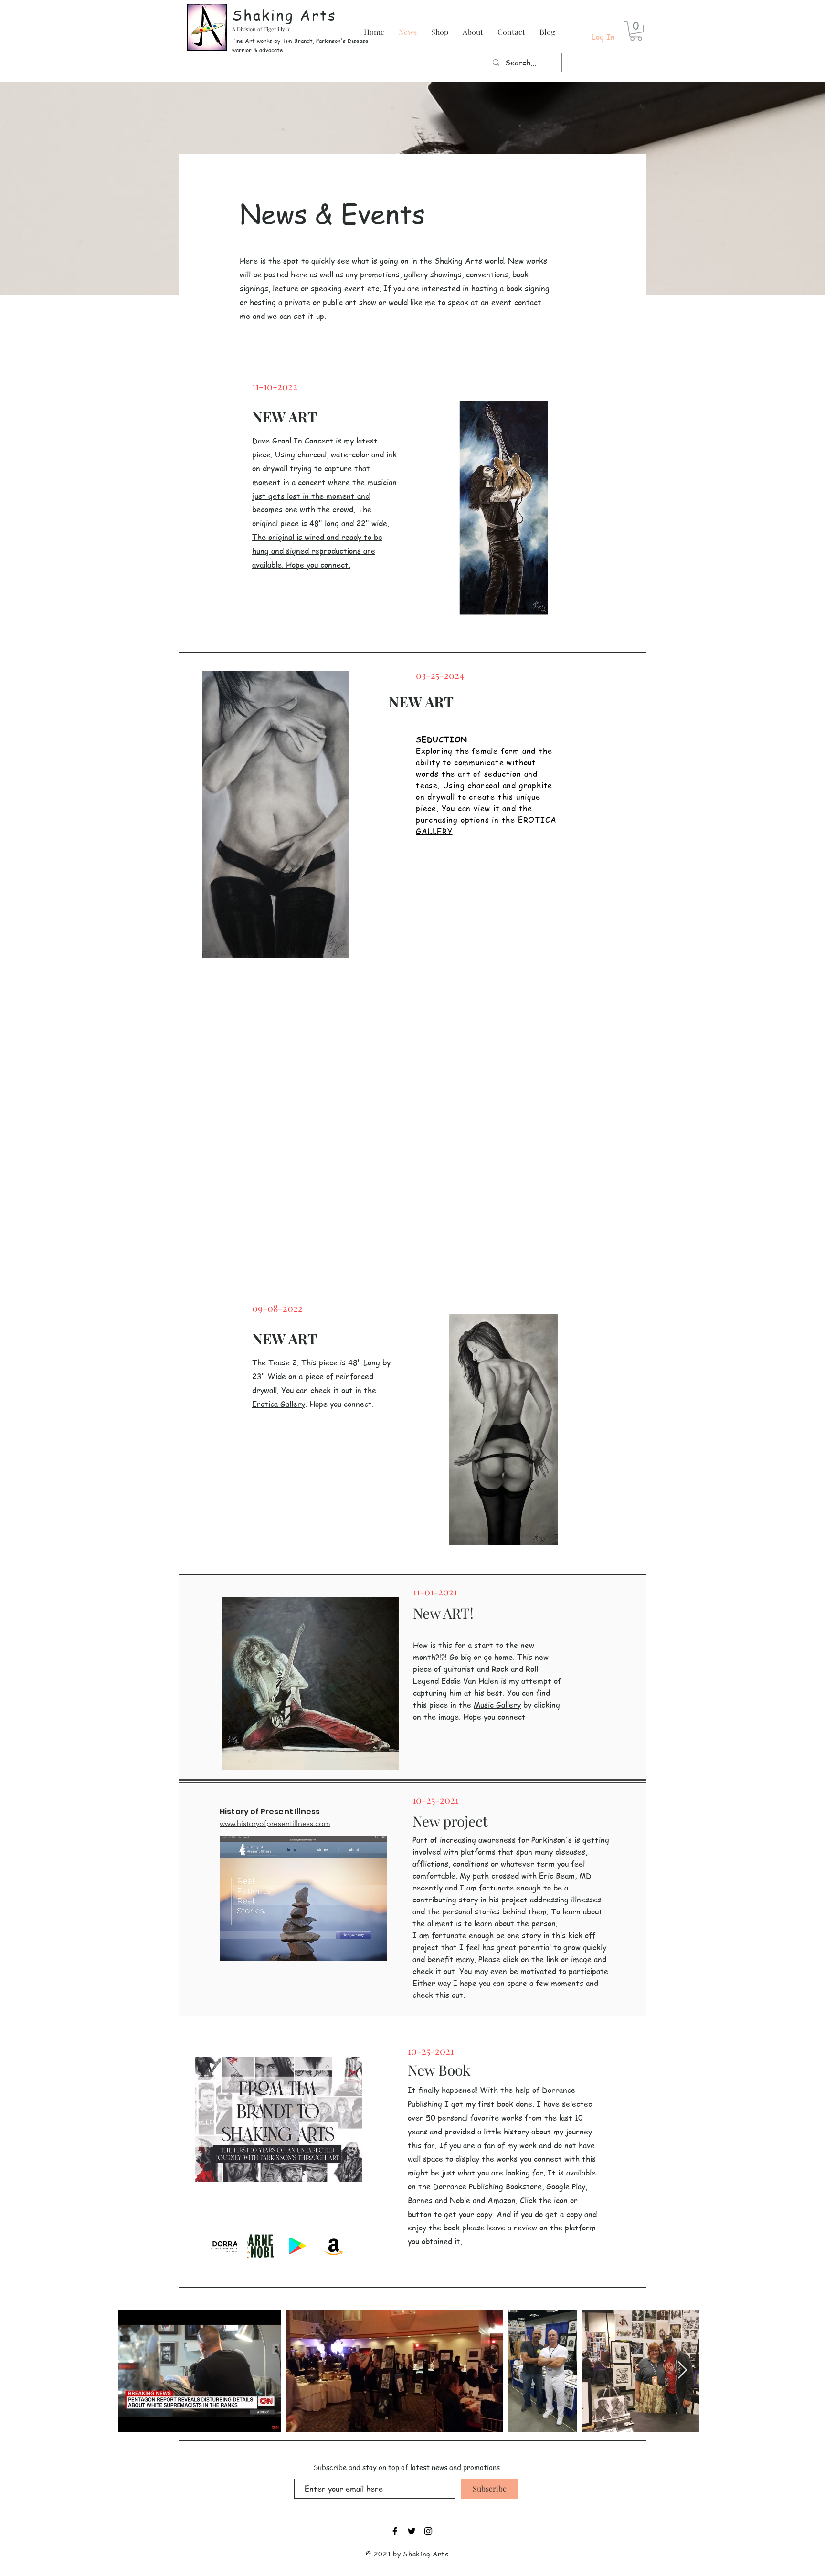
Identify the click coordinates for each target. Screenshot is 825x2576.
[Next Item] (682, 2370)
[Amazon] (334, 2246)
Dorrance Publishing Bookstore (487, 2186)
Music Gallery (497, 1705)
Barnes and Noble (439, 2200)
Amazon (502, 2200)
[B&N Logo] (260, 2246)
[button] (636, 31)
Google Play (566, 2186)
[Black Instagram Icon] (428, 2531)
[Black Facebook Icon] (395, 2531)
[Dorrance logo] (224, 2246)
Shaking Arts (284, 15)
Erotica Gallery (279, 1404)
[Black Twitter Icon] (412, 2531)
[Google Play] (297, 2246)
